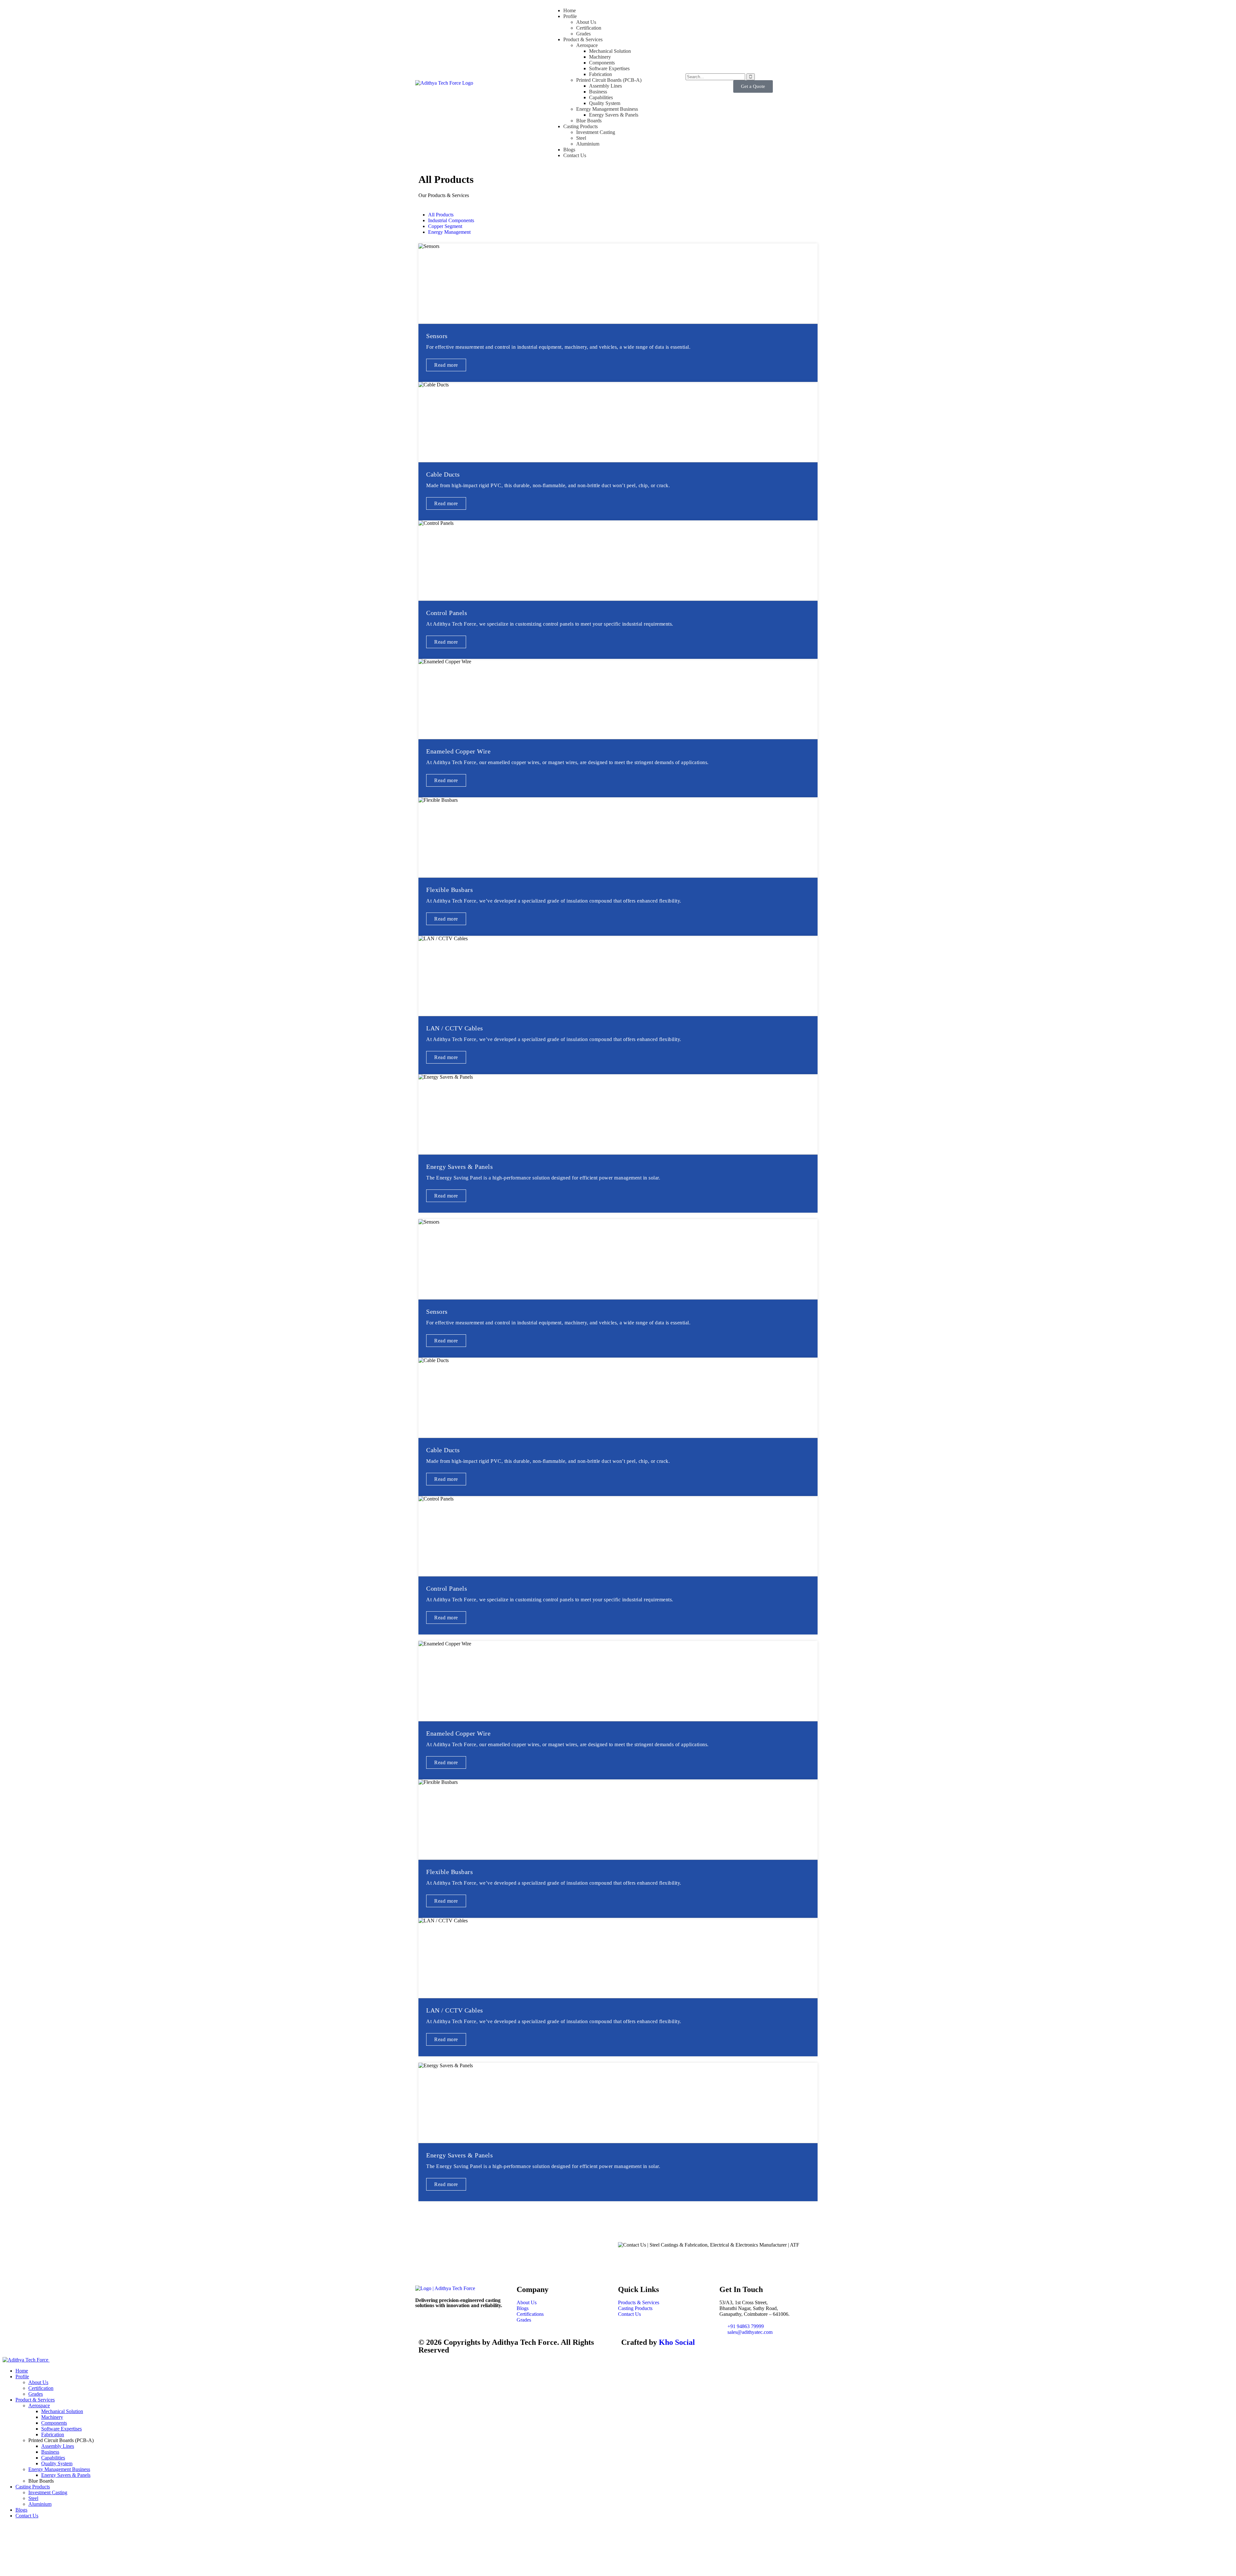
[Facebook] (441, 2323)
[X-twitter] (423, 2323)
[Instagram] (458, 2323)
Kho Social (677, 2342)
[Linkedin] (475, 2323)
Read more (446, 365)
